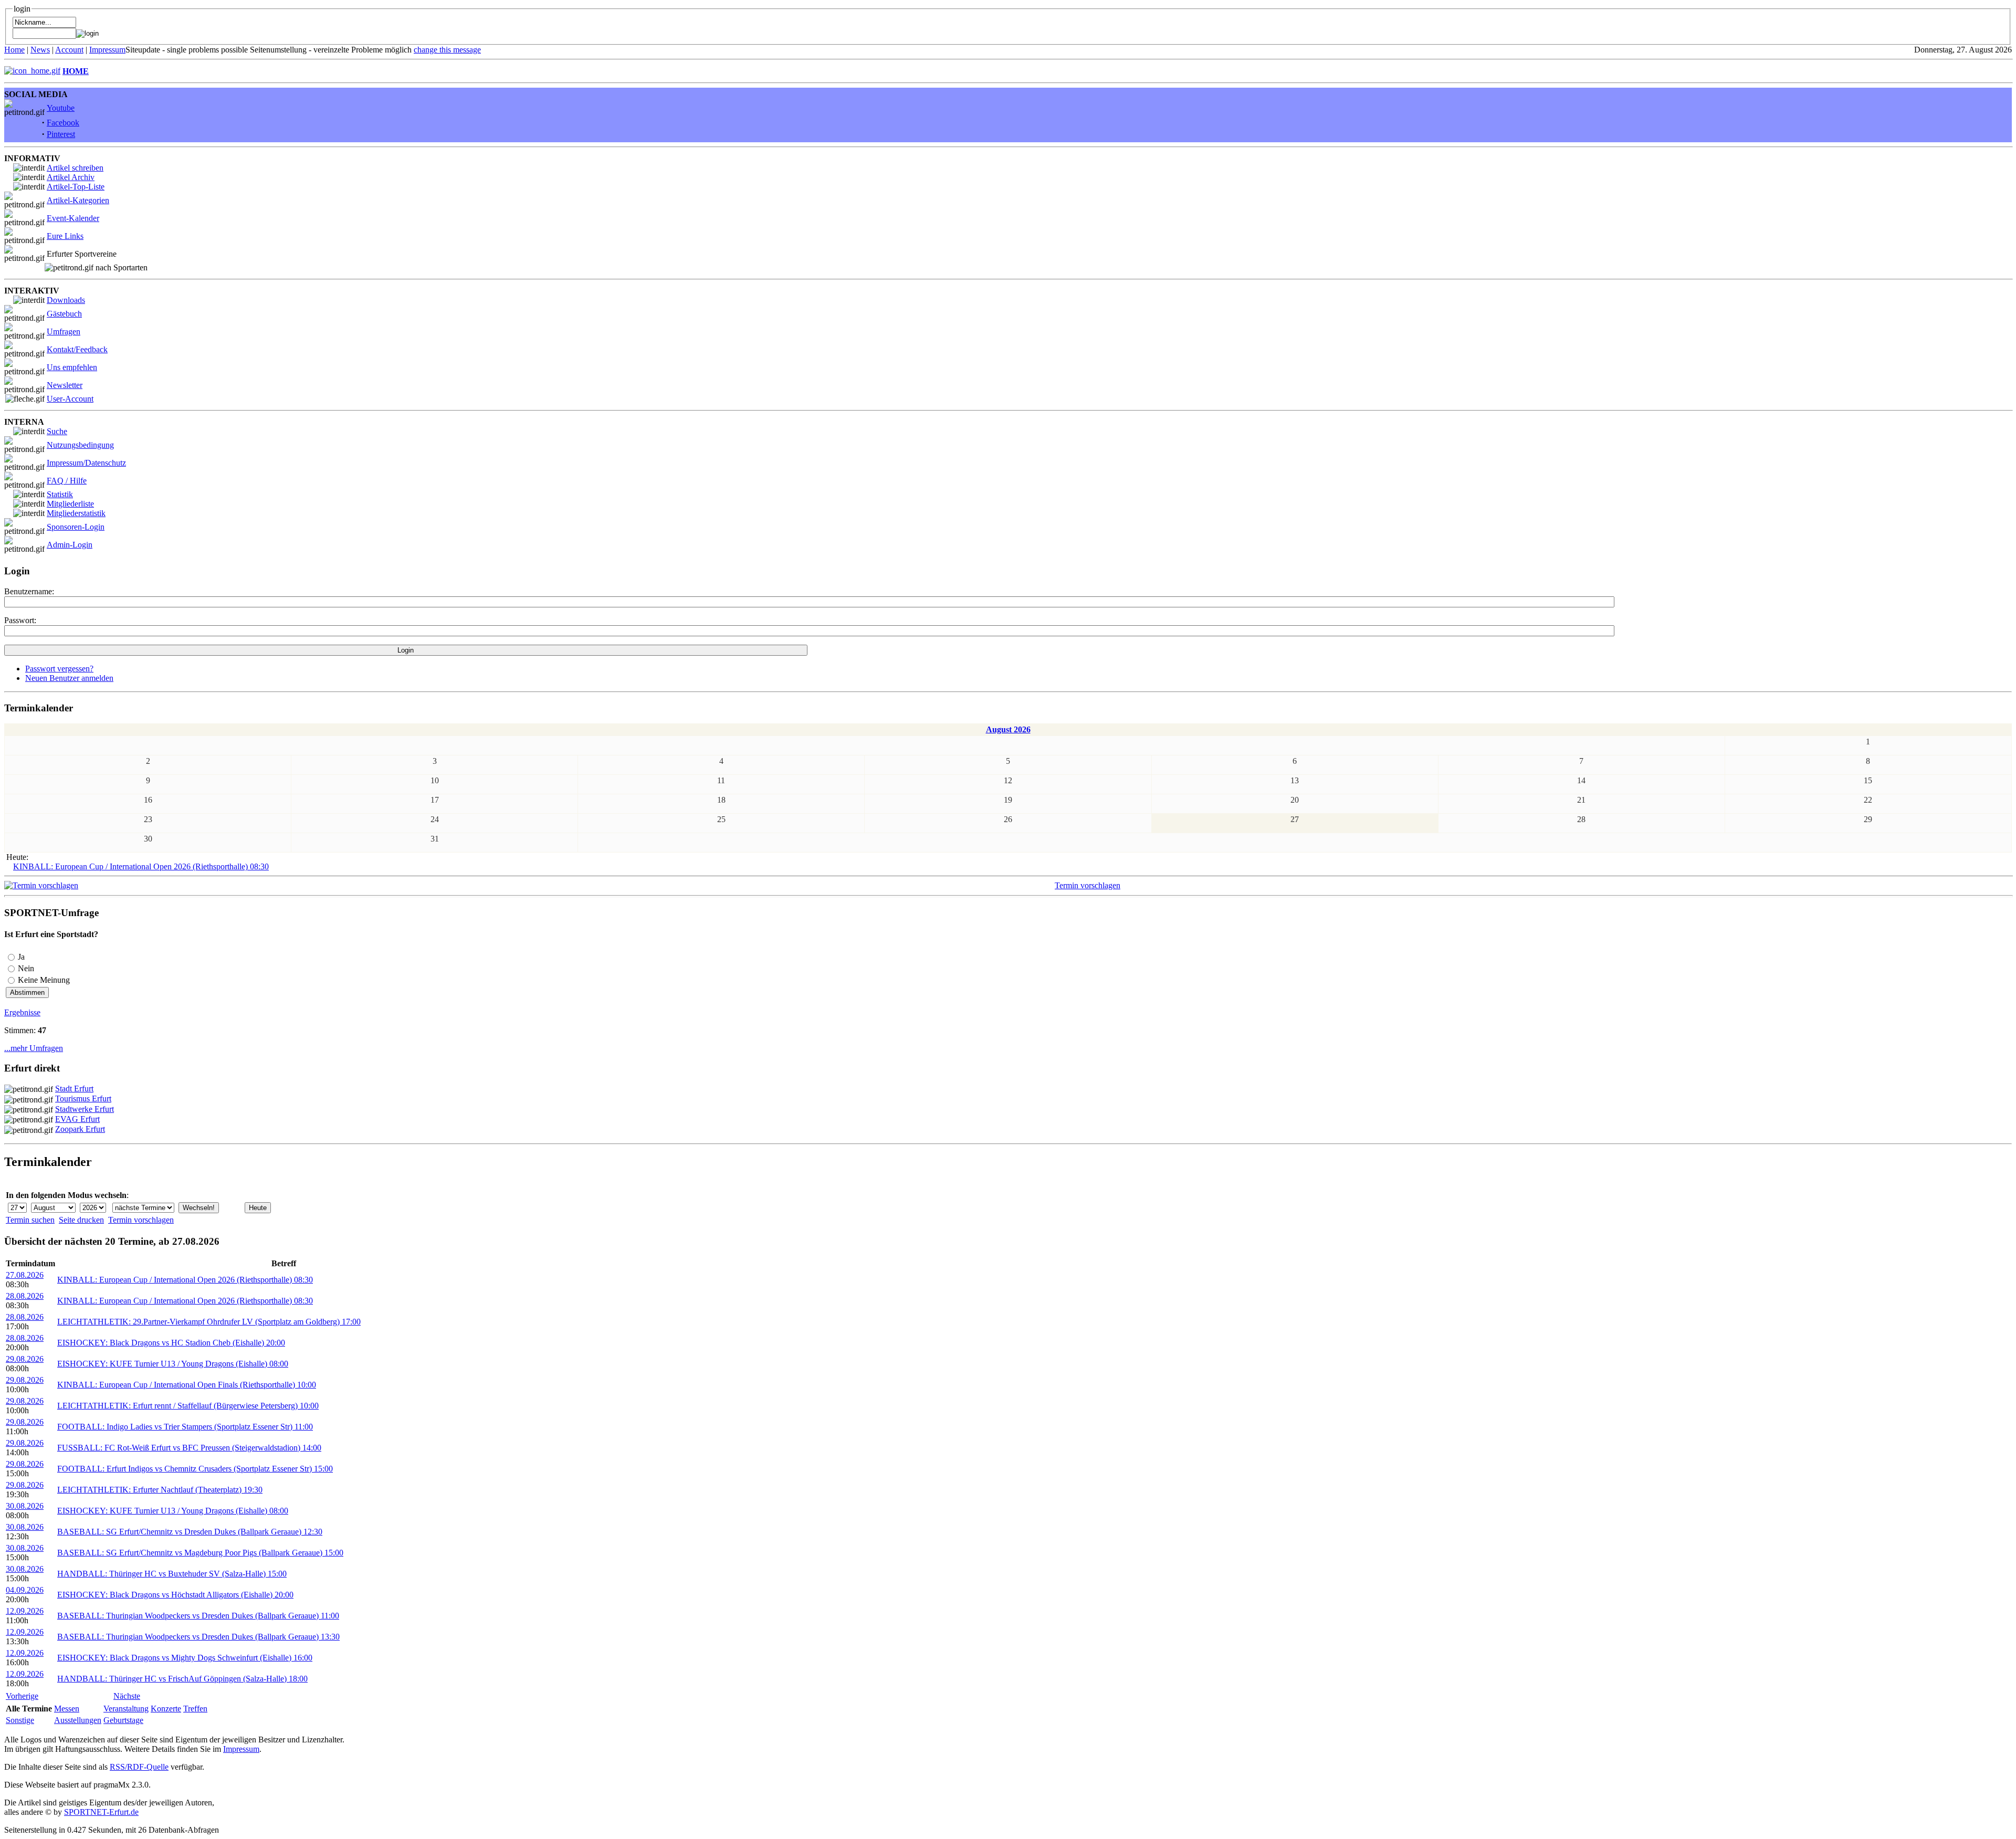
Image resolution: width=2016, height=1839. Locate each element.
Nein (26, 968)
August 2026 (1008, 729)
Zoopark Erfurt (80, 1129)
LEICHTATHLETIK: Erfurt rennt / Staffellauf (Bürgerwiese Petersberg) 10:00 (188, 1406)
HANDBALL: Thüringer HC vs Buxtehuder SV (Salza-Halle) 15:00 (172, 1574)
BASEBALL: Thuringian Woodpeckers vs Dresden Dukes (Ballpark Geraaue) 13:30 (198, 1637)
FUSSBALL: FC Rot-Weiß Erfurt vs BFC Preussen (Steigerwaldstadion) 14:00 (189, 1448)
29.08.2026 (25, 1359)
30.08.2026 (25, 1506)
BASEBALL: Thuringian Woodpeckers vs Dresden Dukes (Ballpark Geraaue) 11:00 (198, 1616)
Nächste (127, 1696)
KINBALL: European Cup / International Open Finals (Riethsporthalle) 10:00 (187, 1385)
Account (69, 50)
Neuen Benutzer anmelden (69, 678)
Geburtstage (123, 1720)
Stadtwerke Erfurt (85, 1109)
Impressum (107, 50)
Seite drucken (81, 1220)
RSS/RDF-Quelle (139, 1767)
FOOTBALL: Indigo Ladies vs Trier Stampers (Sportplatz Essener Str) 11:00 (185, 1427)
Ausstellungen (78, 1720)
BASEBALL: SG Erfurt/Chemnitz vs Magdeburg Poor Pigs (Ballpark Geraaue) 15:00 (200, 1553)
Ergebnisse (22, 1012)
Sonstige (20, 1720)
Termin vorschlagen (1088, 885)
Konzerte (166, 1709)
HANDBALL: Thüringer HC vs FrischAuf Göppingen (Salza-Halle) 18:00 (182, 1679)
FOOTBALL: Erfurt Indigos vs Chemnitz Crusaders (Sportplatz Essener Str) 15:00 (195, 1469)
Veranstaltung (126, 1709)
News (40, 50)
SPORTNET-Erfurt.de (101, 1812)
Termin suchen (30, 1220)
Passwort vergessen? (59, 669)
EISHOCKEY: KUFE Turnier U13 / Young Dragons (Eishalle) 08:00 (173, 1364)
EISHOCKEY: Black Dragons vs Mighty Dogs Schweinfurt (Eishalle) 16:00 (185, 1658)
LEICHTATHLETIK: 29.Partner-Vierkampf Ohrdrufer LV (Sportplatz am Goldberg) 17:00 (209, 1322)
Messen (67, 1709)
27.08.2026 (25, 1275)
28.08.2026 (25, 1296)
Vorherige (22, 1696)
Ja (21, 957)
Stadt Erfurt (74, 1089)
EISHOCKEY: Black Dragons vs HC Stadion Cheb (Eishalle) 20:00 (171, 1343)
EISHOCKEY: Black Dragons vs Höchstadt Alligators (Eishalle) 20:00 (175, 1595)
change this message (447, 50)
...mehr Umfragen (34, 1048)
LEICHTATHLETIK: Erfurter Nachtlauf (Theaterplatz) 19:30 (160, 1490)
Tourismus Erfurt (83, 1099)
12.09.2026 (25, 1611)
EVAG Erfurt (77, 1119)
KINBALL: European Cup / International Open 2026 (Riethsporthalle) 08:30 (141, 866)
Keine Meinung (44, 980)
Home (14, 50)
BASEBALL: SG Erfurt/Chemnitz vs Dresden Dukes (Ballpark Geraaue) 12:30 (190, 1532)
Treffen (195, 1709)
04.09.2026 (25, 1590)
